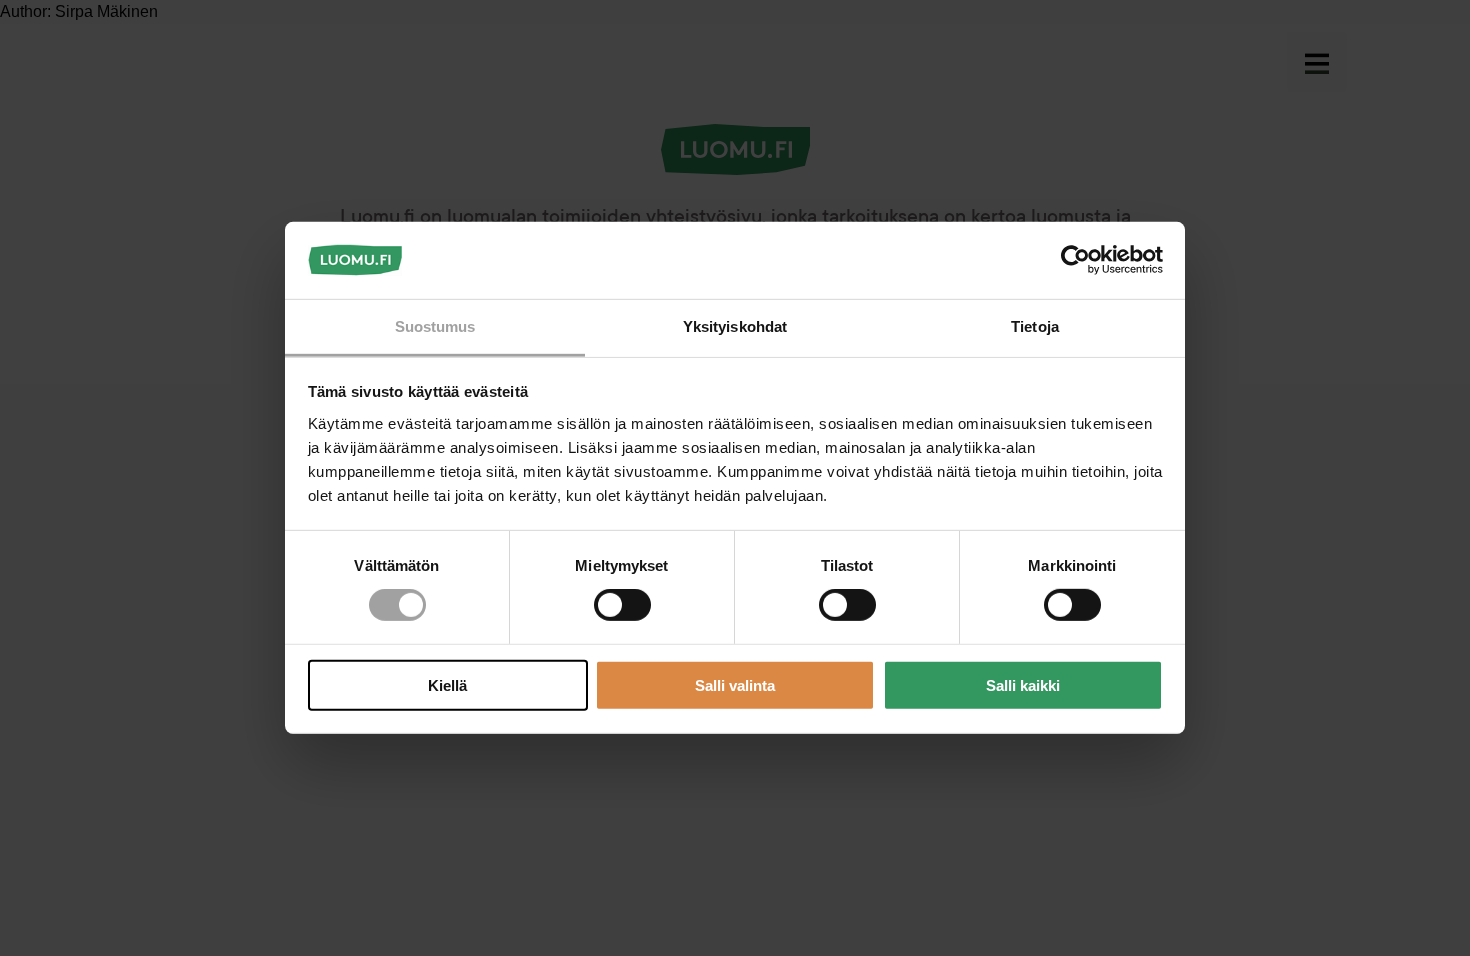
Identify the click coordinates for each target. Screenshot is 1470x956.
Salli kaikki (1023, 684)
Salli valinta (735, 684)
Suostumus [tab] (435, 326)
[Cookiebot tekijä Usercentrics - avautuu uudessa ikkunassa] (1075, 260)
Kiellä (447, 684)
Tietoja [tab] (1035, 326)
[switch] (622, 605)
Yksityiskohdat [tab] (735, 326)
